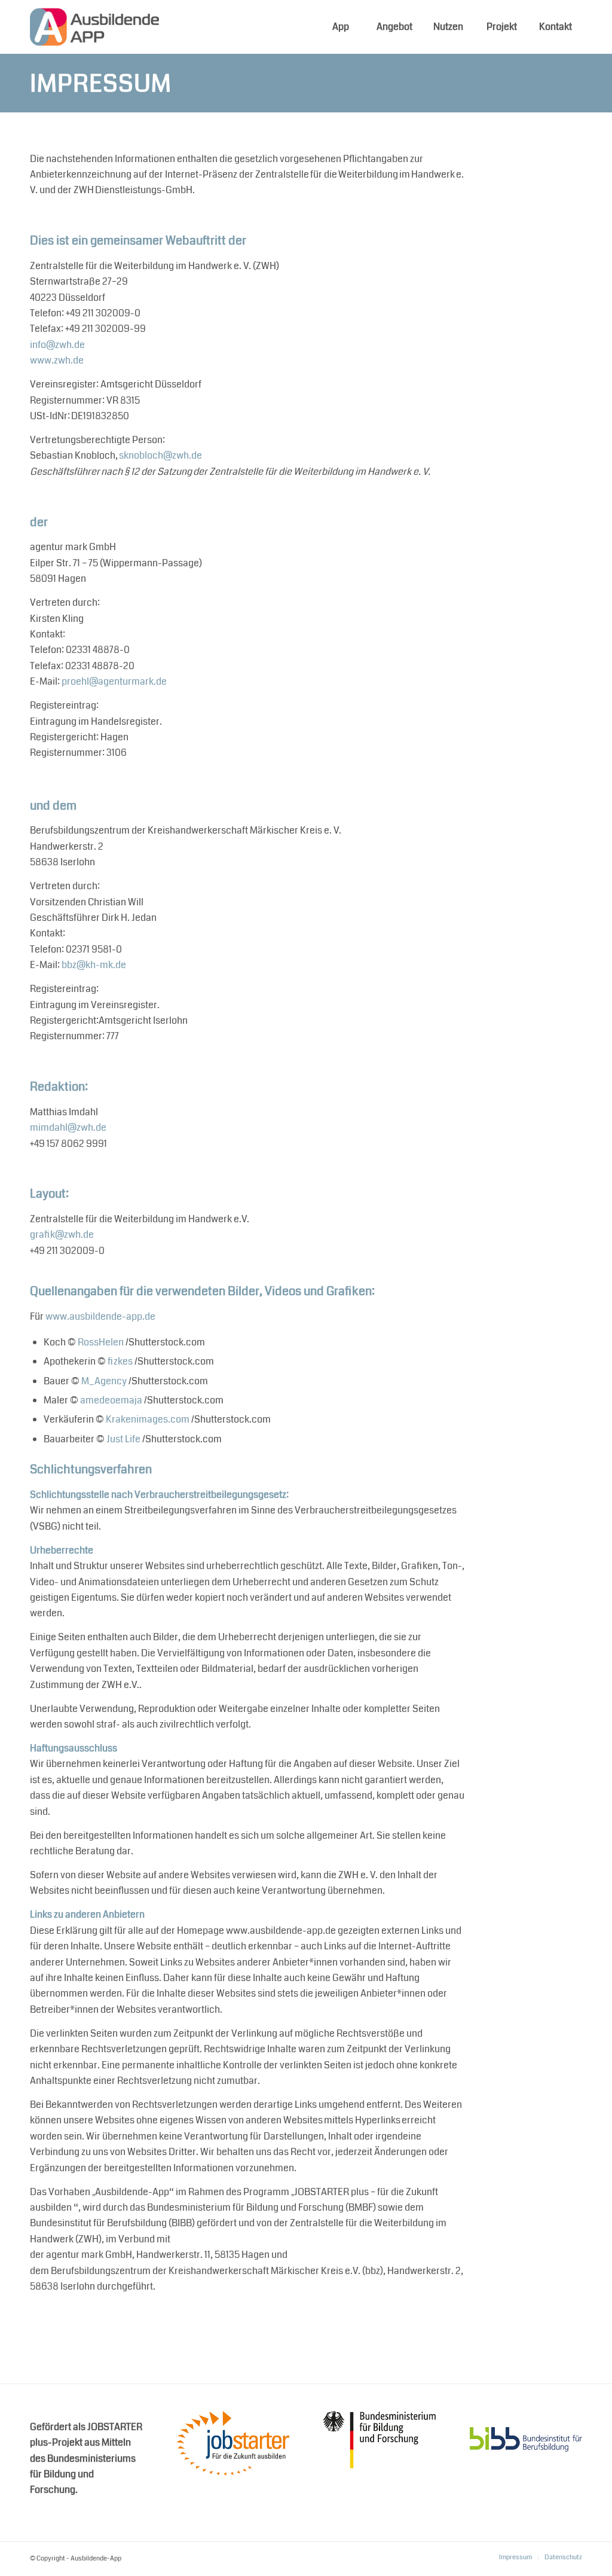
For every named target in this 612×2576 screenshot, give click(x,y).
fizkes (120, 1361)
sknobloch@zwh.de (160, 455)
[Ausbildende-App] (94, 27)
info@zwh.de (57, 345)
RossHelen (101, 1342)
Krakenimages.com (148, 1419)
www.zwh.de (57, 360)
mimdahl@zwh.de (68, 1127)
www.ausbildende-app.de (100, 1316)
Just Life (123, 1439)
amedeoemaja (111, 1400)
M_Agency (104, 1381)
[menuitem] (340, 27)
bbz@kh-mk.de (94, 965)
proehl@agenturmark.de (114, 681)
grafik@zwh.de (62, 1234)
